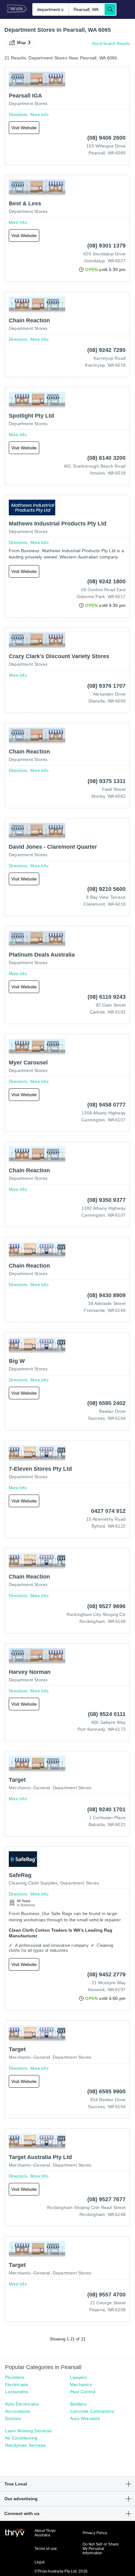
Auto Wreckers (85, 2418)
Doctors (13, 2418)
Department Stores (28, 103)
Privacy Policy (95, 2533)
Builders (78, 2404)
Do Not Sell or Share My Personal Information (101, 2549)
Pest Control (83, 2392)
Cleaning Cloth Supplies (33, 1883)
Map (22, 42)
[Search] (110, 9)
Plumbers (15, 2377)
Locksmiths (16, 2392)
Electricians (17, 2384)
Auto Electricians (22, 2404)
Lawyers (78, 2377)
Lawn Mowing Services (28, 2431)
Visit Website (24, 128)
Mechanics (81, 2384)
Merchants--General (30, 1788)
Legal (40, 2562)
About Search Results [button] (111, 44)
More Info (39, 115)
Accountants (18, 2411)
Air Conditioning (21, 2438)
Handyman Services (25, 2445)
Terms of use (46, 2549)
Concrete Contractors (92, 2411)
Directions (18, 115)
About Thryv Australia (45, 2533)
